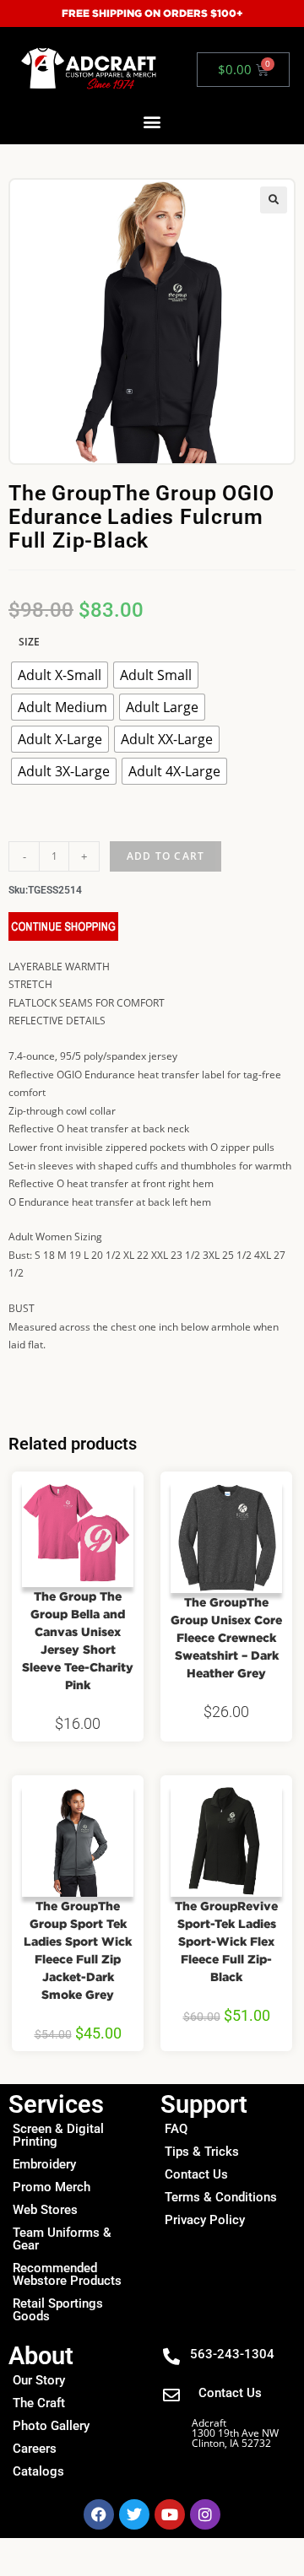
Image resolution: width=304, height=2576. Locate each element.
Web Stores (45, 2210)
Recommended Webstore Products (67, 2274)
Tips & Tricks (202, 2152)
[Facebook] (99, 2514)
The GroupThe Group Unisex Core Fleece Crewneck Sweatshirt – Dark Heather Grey (226, 1637)
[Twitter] (134, 2514)
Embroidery (44, 2164)
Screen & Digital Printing (58, 2135)
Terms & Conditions (221, 2197)
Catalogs (38, 2471)
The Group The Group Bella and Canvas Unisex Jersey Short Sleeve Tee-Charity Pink (78, 1640)
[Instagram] (205, 2514)
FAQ (176, 2129)
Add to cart (166, 856)
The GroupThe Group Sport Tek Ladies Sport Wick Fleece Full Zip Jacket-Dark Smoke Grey (78, 1950)
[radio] (60, 675)
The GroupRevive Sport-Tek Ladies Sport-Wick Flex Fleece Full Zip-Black (226, 1941)
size (29, 642)
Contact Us (196, 2174)
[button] (152, 122)
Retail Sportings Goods (58, 2310)
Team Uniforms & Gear (62, 2239)
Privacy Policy (205, 2220)
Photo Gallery (51, 2426)
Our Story (39, 2380)
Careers (35, 2449)
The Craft (39, 2403)
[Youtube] (170, 2514)
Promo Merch (52, 2187)
